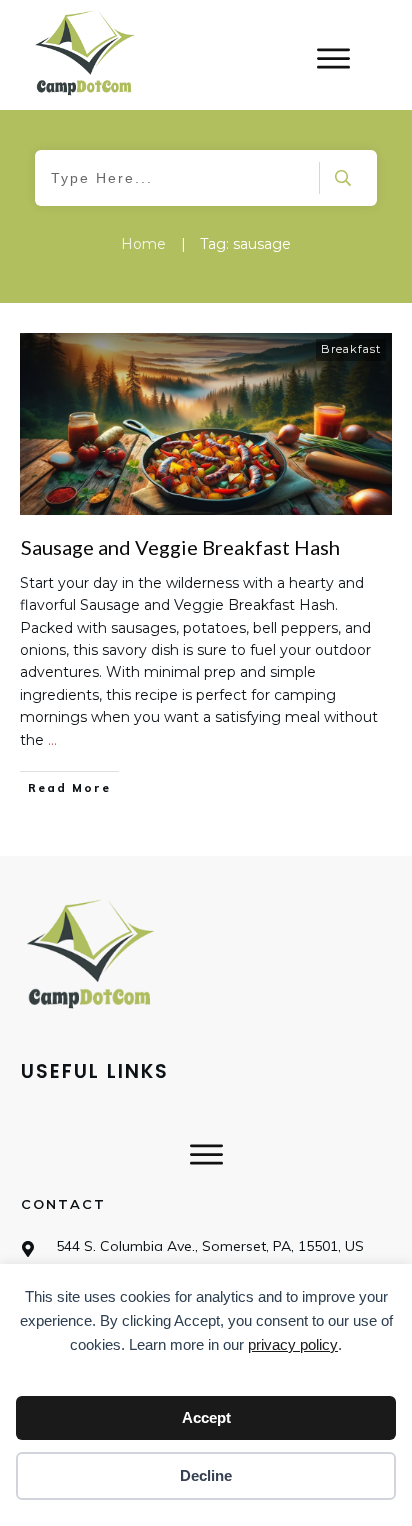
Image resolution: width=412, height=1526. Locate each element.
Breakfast (351, 349)
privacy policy (293, 1344)
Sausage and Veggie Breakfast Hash (180, 547)
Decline (206, 1475)
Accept (206, 1417)
